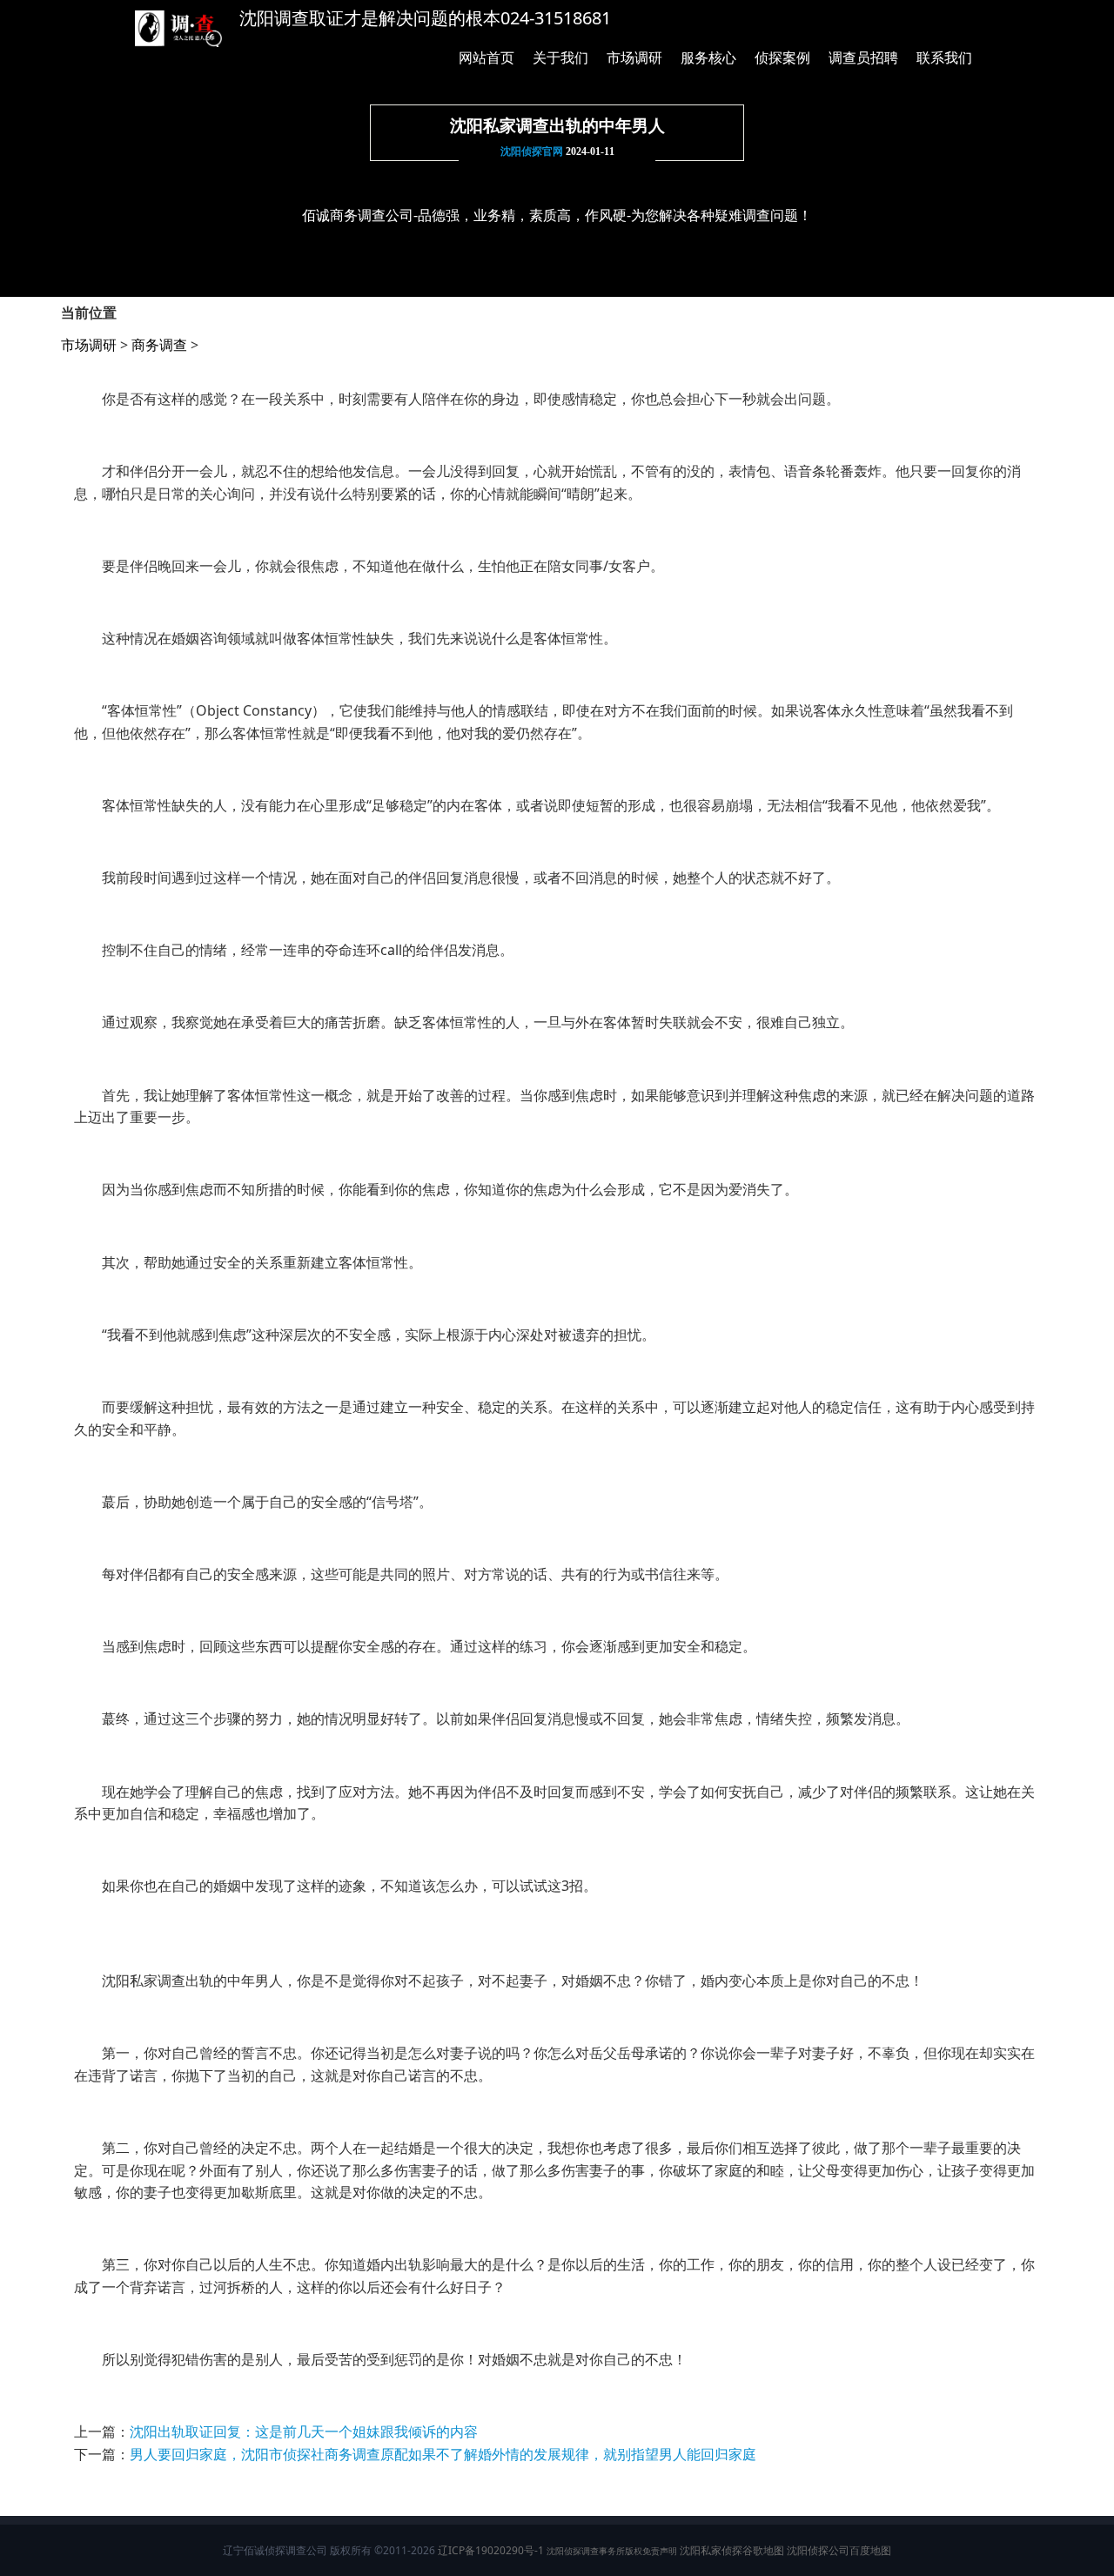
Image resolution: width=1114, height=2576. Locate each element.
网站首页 (487, 57)
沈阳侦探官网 (532, 151)
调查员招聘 (863, 57)
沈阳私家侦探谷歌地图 (732, 2550)
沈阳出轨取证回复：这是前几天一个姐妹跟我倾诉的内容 (304, 2431)
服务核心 (708, 57)
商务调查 (159, 345)
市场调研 (634, 57)
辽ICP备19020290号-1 (491, 2550)
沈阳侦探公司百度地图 (839, 2550)
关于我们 (560, 57)
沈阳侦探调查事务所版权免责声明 (612, 2551)
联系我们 (944, 57)
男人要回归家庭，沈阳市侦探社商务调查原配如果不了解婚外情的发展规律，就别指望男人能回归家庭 (443, 2454)
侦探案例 (782, 57)
